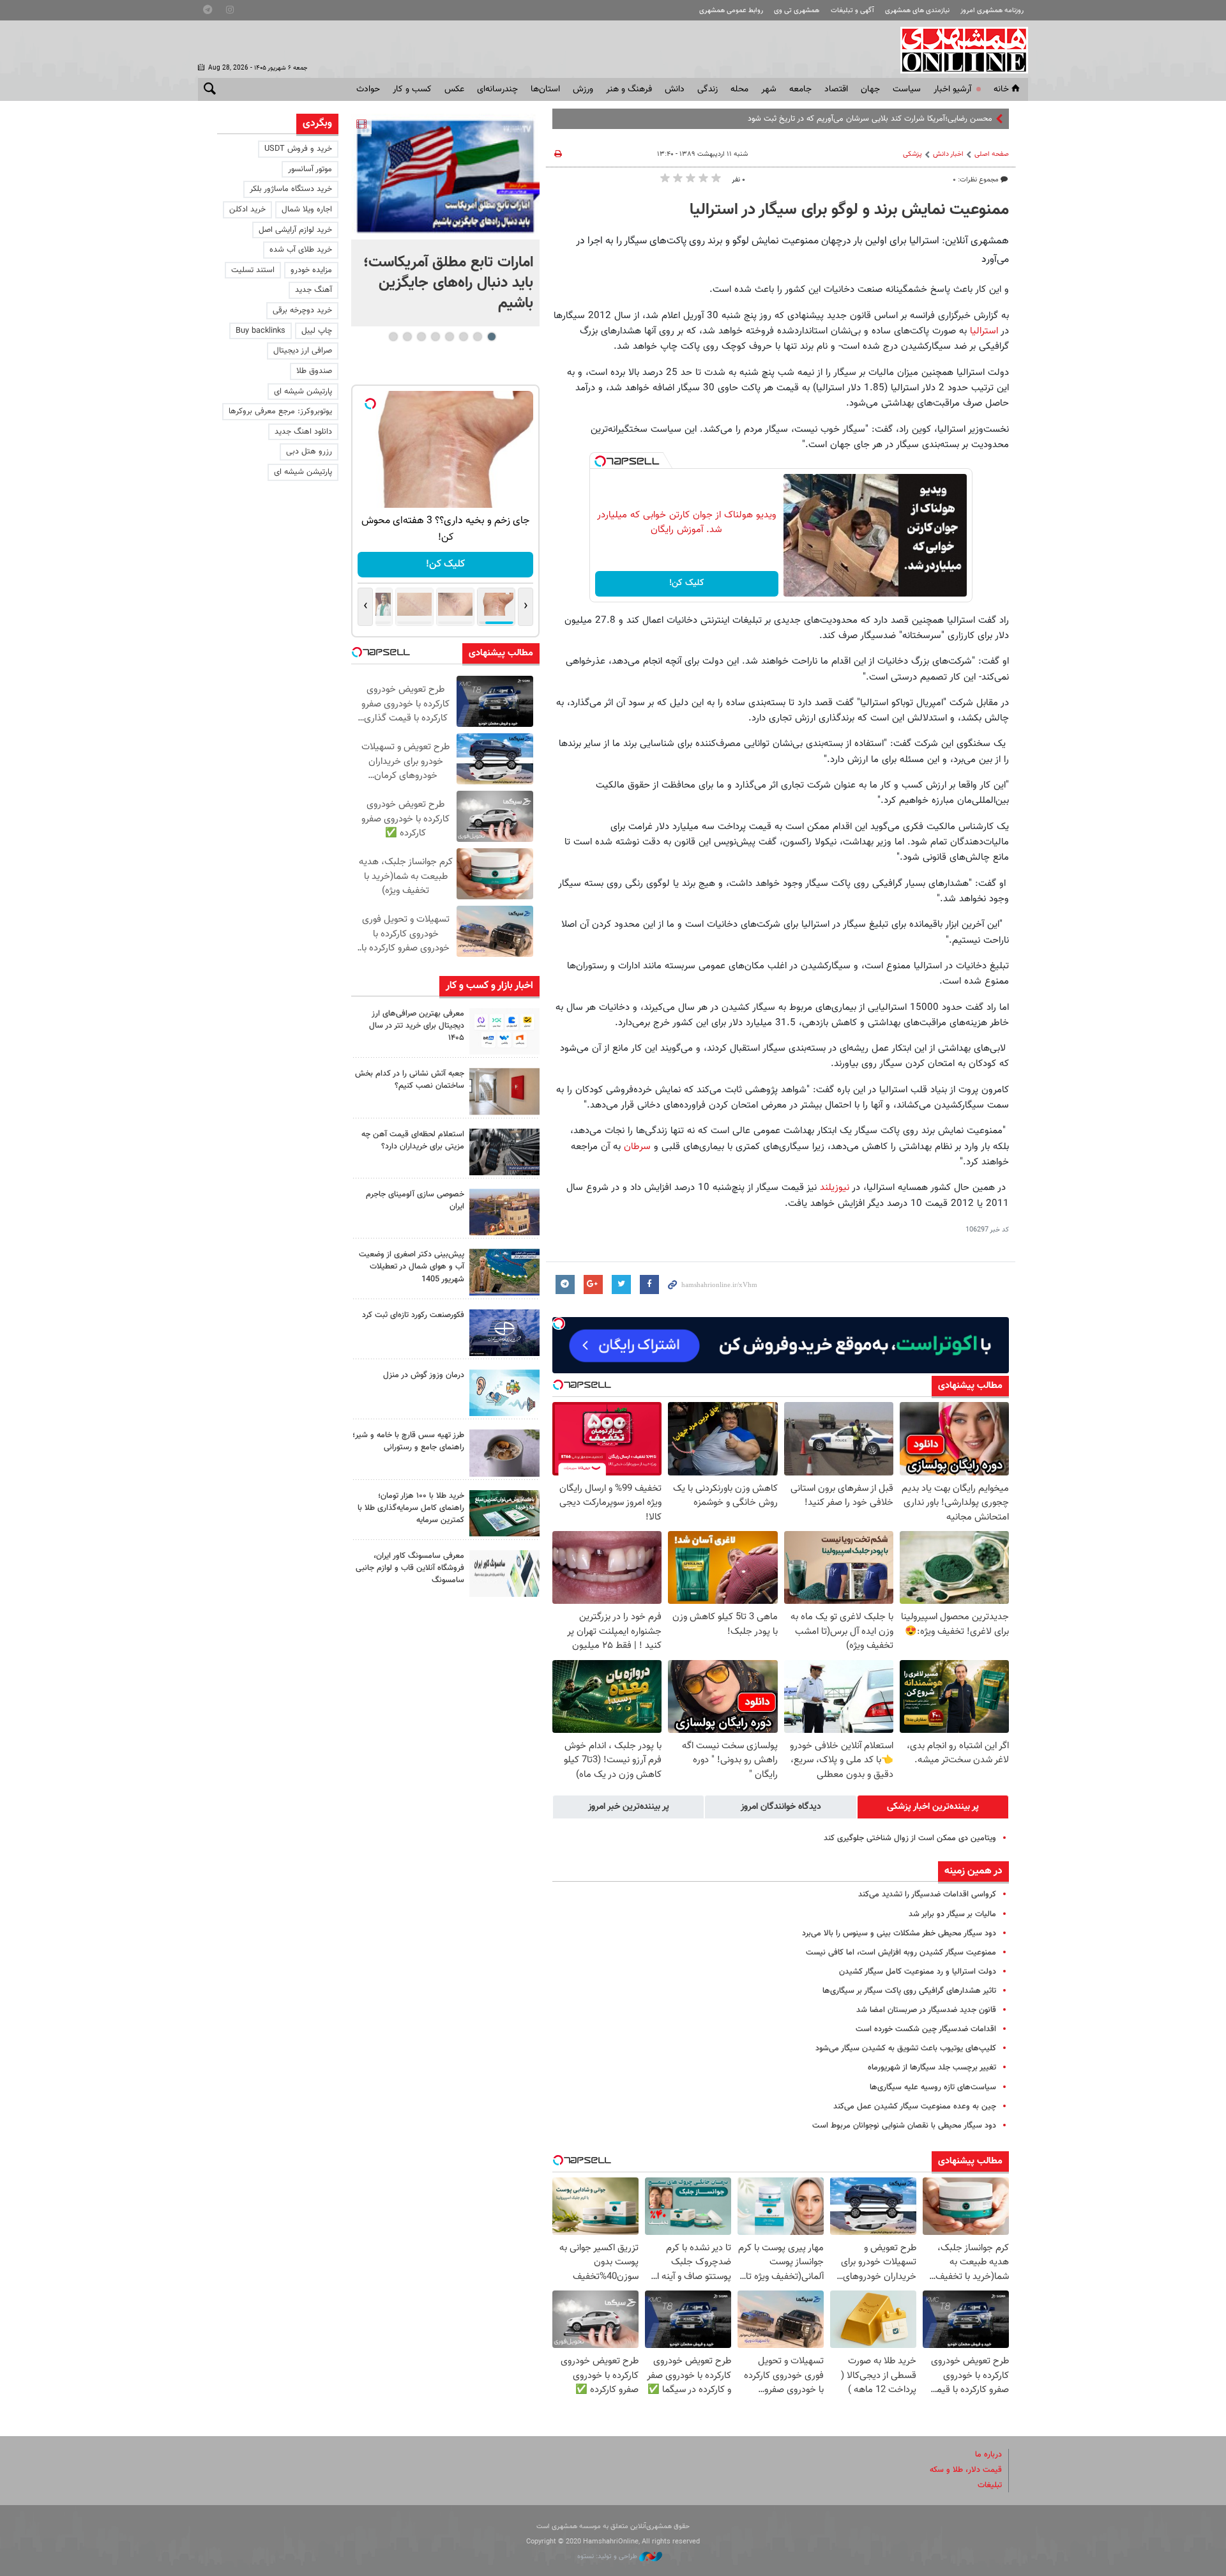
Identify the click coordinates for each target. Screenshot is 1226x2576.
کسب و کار (412, 89)
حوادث (368, 89)
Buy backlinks (261, 331)
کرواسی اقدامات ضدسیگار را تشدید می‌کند (927, 1894)
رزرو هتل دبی (309, 452)
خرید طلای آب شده (301, 250)
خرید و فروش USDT (298, 149)
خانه (1001, 89)
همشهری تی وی (797, 11)
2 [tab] (477, 337)
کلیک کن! (687, 583)
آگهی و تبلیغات (852, 11)
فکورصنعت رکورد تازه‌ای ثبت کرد (413, 1315)
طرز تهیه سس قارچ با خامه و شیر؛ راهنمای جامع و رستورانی (408, 1441)
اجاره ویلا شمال (307, 210)
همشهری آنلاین (958, 50)
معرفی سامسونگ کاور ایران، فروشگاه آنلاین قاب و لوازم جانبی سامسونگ (410, 1568)
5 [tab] (435, 337)
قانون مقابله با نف (963, 119)
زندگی (708, 89)
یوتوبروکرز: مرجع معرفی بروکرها (280, 411)
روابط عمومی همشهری (731, 11)
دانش (675, 89)
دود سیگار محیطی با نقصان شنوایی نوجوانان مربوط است (904, 2126)
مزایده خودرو (311, 270)
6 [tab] (421, 337)
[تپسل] (600, 461)
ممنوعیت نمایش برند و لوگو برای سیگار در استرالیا (849, 210)
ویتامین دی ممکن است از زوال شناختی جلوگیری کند (910, 1838)
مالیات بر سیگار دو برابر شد (952, 1914)
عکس (454, 89)
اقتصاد (836, 89)
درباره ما (988, 2455)
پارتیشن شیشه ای (303, 392)
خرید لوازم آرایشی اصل (295, 230)
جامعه (800, 89)
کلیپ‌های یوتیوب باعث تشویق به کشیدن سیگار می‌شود (906, 2048)
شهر (769, 89)
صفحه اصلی (992, 154)
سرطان (637, 1147)
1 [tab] (491, 337)
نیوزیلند (835, 1187)
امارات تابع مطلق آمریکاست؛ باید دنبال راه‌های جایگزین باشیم (448, 283)
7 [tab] (407, 337)
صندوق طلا (314, 371)
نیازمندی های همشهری (917, 11)
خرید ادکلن (247, 210)
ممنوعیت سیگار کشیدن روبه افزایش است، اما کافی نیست (901, 1953)
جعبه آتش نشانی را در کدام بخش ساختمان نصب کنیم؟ (410, 1080)
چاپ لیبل (317, 331)
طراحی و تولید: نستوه (608, 2557)
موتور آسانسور (310, 169)
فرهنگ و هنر (629, 89)
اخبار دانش (948, 154)
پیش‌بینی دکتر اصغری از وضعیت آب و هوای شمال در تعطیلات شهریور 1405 (412, 1267)
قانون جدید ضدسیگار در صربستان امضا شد (926, 2010)
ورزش (583, 89)
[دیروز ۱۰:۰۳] (445, 177)
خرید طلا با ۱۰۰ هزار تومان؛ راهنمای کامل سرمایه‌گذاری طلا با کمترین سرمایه (411, 1508)
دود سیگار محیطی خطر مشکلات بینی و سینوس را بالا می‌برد (899, 1933)
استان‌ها (545, 89)
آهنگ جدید (314, 290)
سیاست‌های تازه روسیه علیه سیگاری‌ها (933, 2087)
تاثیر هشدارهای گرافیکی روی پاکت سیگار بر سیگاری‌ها (909, 1991)
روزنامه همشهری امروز (992, 11)
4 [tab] (449, 337)
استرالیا (984, 331)
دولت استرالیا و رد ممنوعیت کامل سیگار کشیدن (918, 1972)
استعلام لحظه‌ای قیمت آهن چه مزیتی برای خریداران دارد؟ (413, 1140)
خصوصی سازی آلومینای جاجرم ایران (415, 1200)
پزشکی (912, 154)
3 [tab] (463, 337)
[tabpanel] (445, 220)
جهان (870, 89)
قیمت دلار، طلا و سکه (966, 2470)
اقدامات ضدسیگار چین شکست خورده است (926, 2029)
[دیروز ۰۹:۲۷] (504, 1031)
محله (739, 89)
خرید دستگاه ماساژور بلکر (291, 189)
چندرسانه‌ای (497, 89)
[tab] (933, 1807)
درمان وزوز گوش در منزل (424, 1375)
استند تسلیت (253, 270)
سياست (907, 89)
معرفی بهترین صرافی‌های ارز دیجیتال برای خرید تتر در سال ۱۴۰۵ (417, 1026)
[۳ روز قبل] (504, 1453)
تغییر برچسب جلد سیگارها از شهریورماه (932, 2068)
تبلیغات (990, 2485)
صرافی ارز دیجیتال (303, 351)
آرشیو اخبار (952, 89)
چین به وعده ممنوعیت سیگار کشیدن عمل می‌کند (915, 2107)
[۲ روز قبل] (504, 1152)
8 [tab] (393, 337)
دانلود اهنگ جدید (303, 432)
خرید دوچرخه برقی (302, 310)
